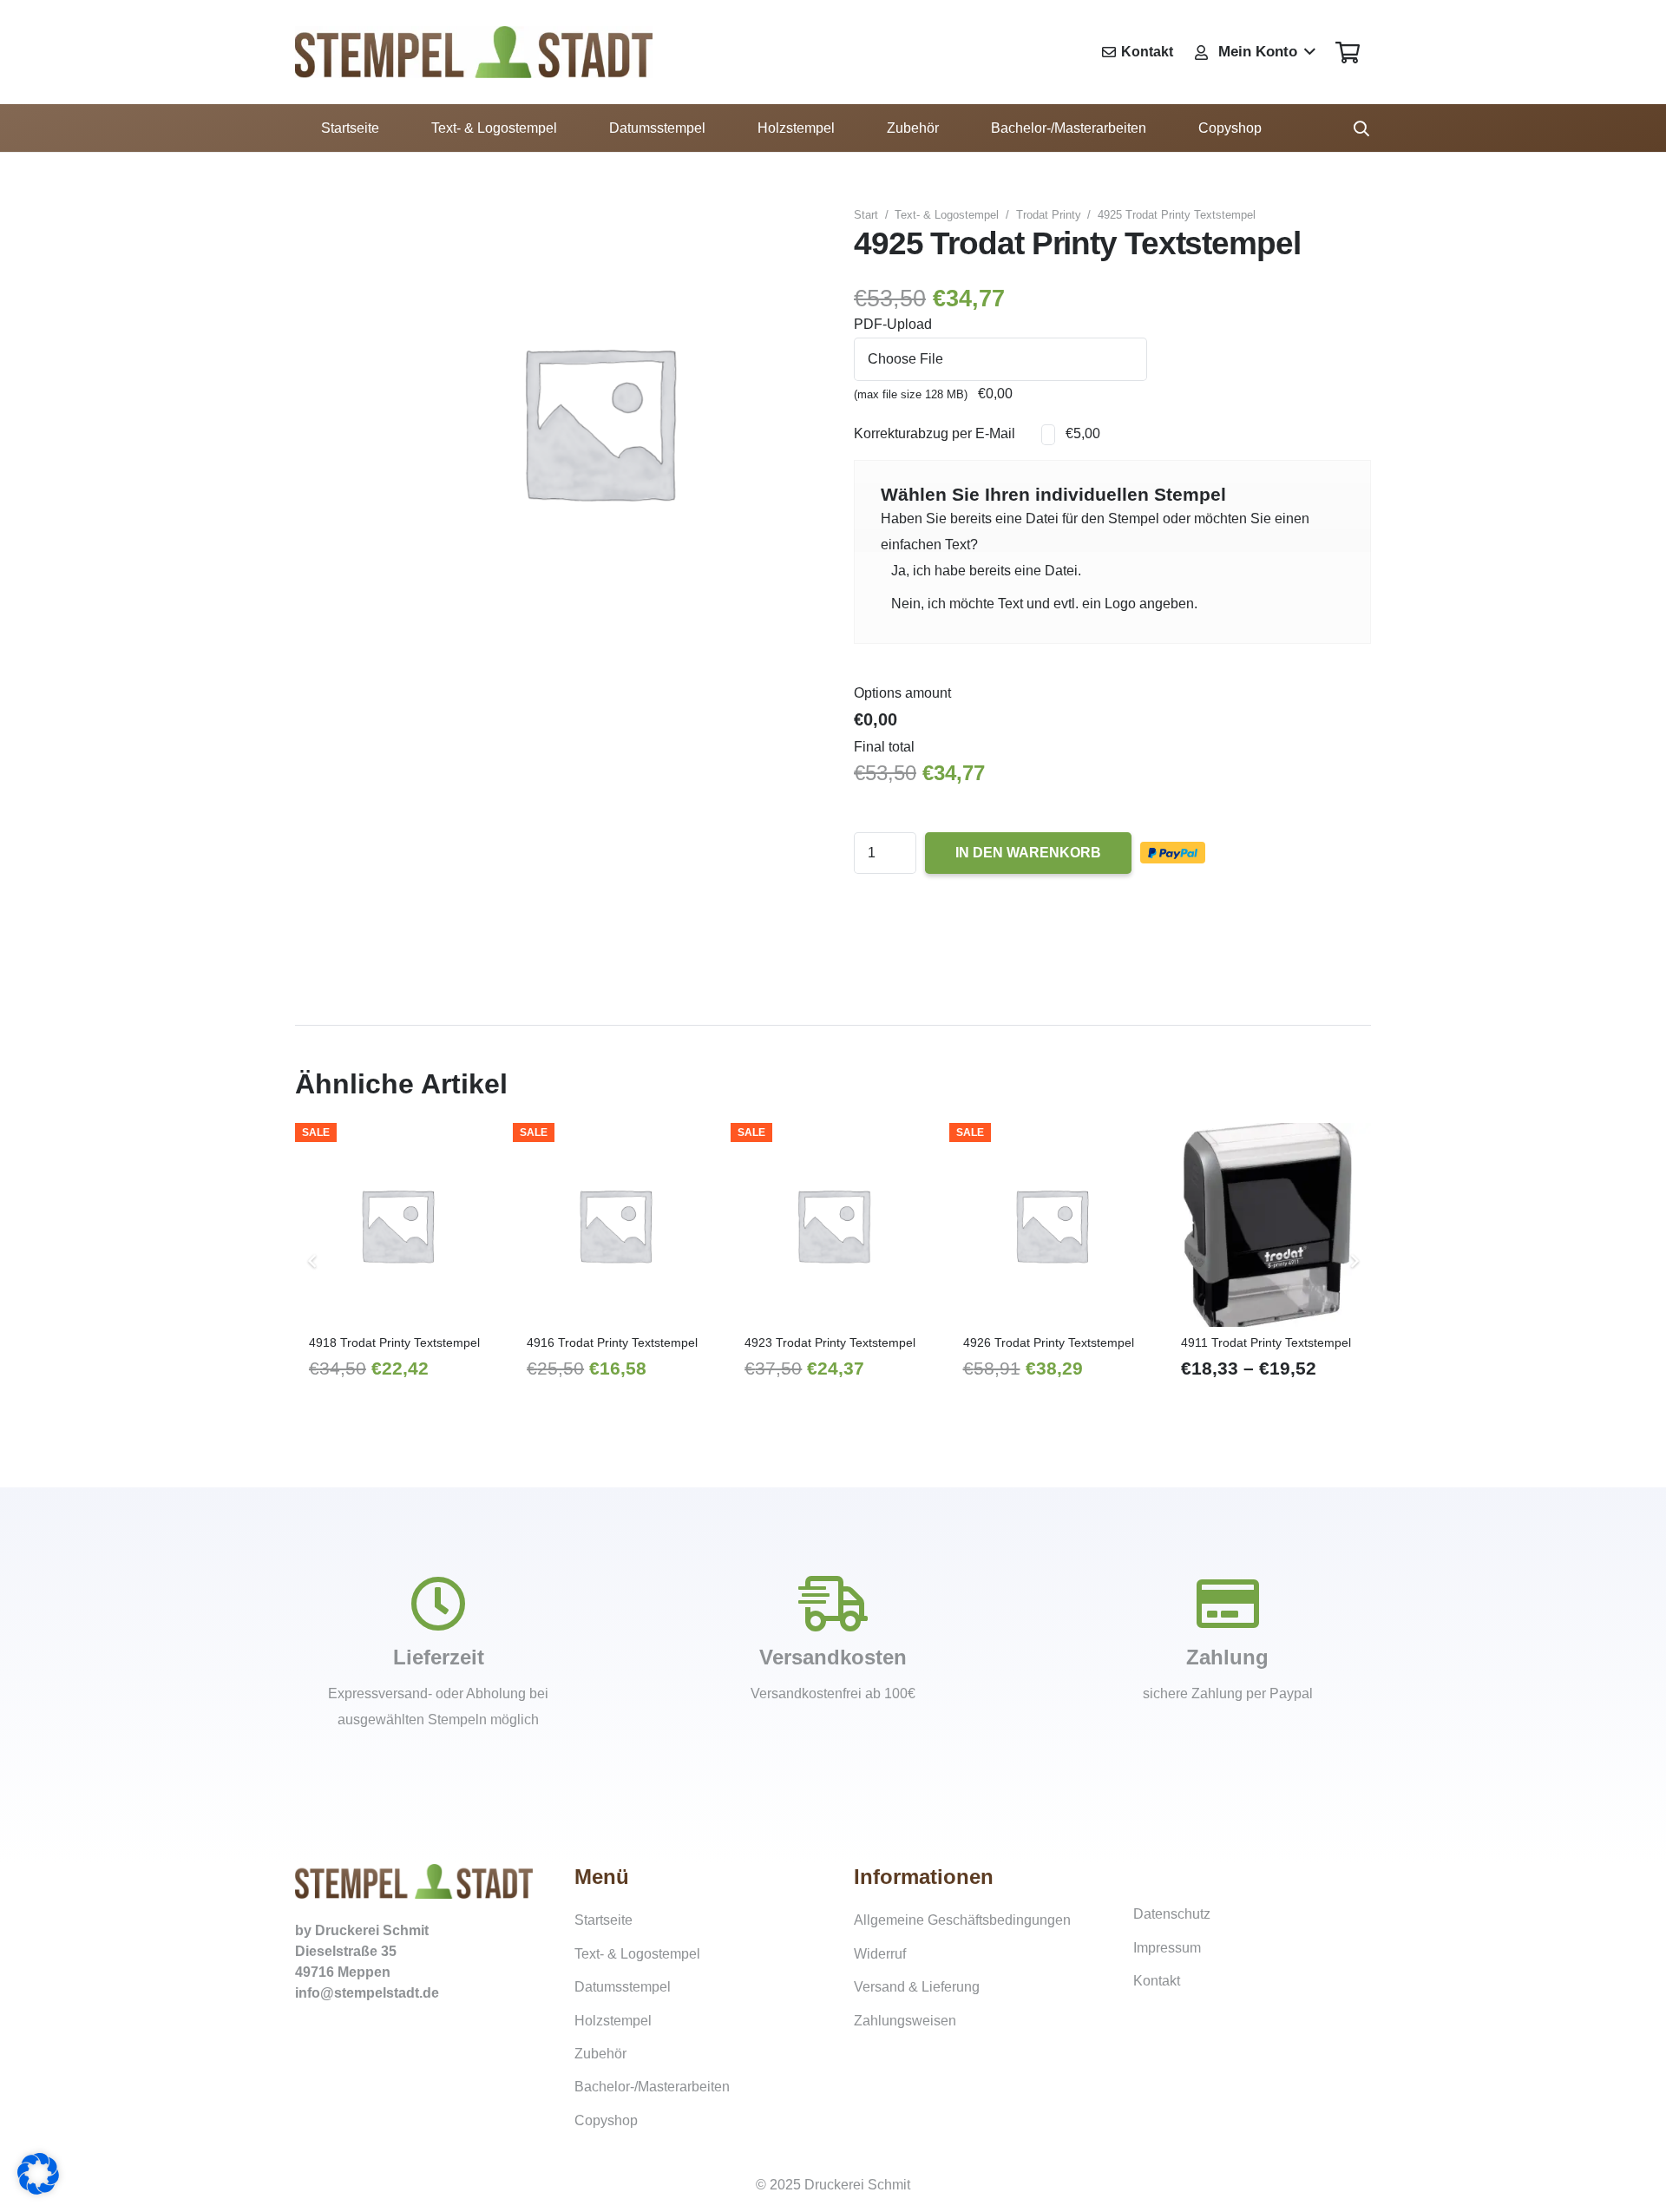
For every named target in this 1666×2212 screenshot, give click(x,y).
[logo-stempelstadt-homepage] (474, 52)
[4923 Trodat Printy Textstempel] (833, 1225)
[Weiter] (1354, 1261)
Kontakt (1157, 1981)
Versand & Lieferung (917, 1987)
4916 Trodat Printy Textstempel (612, 1342)
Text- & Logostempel (947, 215)
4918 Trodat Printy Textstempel (394, 1342)
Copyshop (606, 2120)
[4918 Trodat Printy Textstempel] (397, 1225)
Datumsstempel (623, 1987)
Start (866, 215)
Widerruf (880, 1954)
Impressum (1167, 1948)
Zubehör (600, 2054)
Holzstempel (613, 2021)
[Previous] (312, 1261)
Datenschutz (1172, 1914)
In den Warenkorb (1028, 853)
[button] (1254, 52)
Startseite (603, 1920)
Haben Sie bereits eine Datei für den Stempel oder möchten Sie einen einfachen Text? (1095, 532)
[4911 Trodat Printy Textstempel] (1269, 1225)
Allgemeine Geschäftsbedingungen (962, 1920)
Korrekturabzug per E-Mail (935, 433)
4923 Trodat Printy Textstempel (830, 1342)
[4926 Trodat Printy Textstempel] (1051, 1225)
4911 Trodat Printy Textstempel (1266, 1342)
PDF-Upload (893, 324)
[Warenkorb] (1347, 52)
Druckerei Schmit (372, 1930)
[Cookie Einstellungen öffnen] (38, 2190)
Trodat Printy (1049, 215)
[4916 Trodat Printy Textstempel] (615, 1225)
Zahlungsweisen (905, 2021)
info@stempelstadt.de (367, 1993)
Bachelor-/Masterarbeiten (652, 2087)
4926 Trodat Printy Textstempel (1049, 1342)
